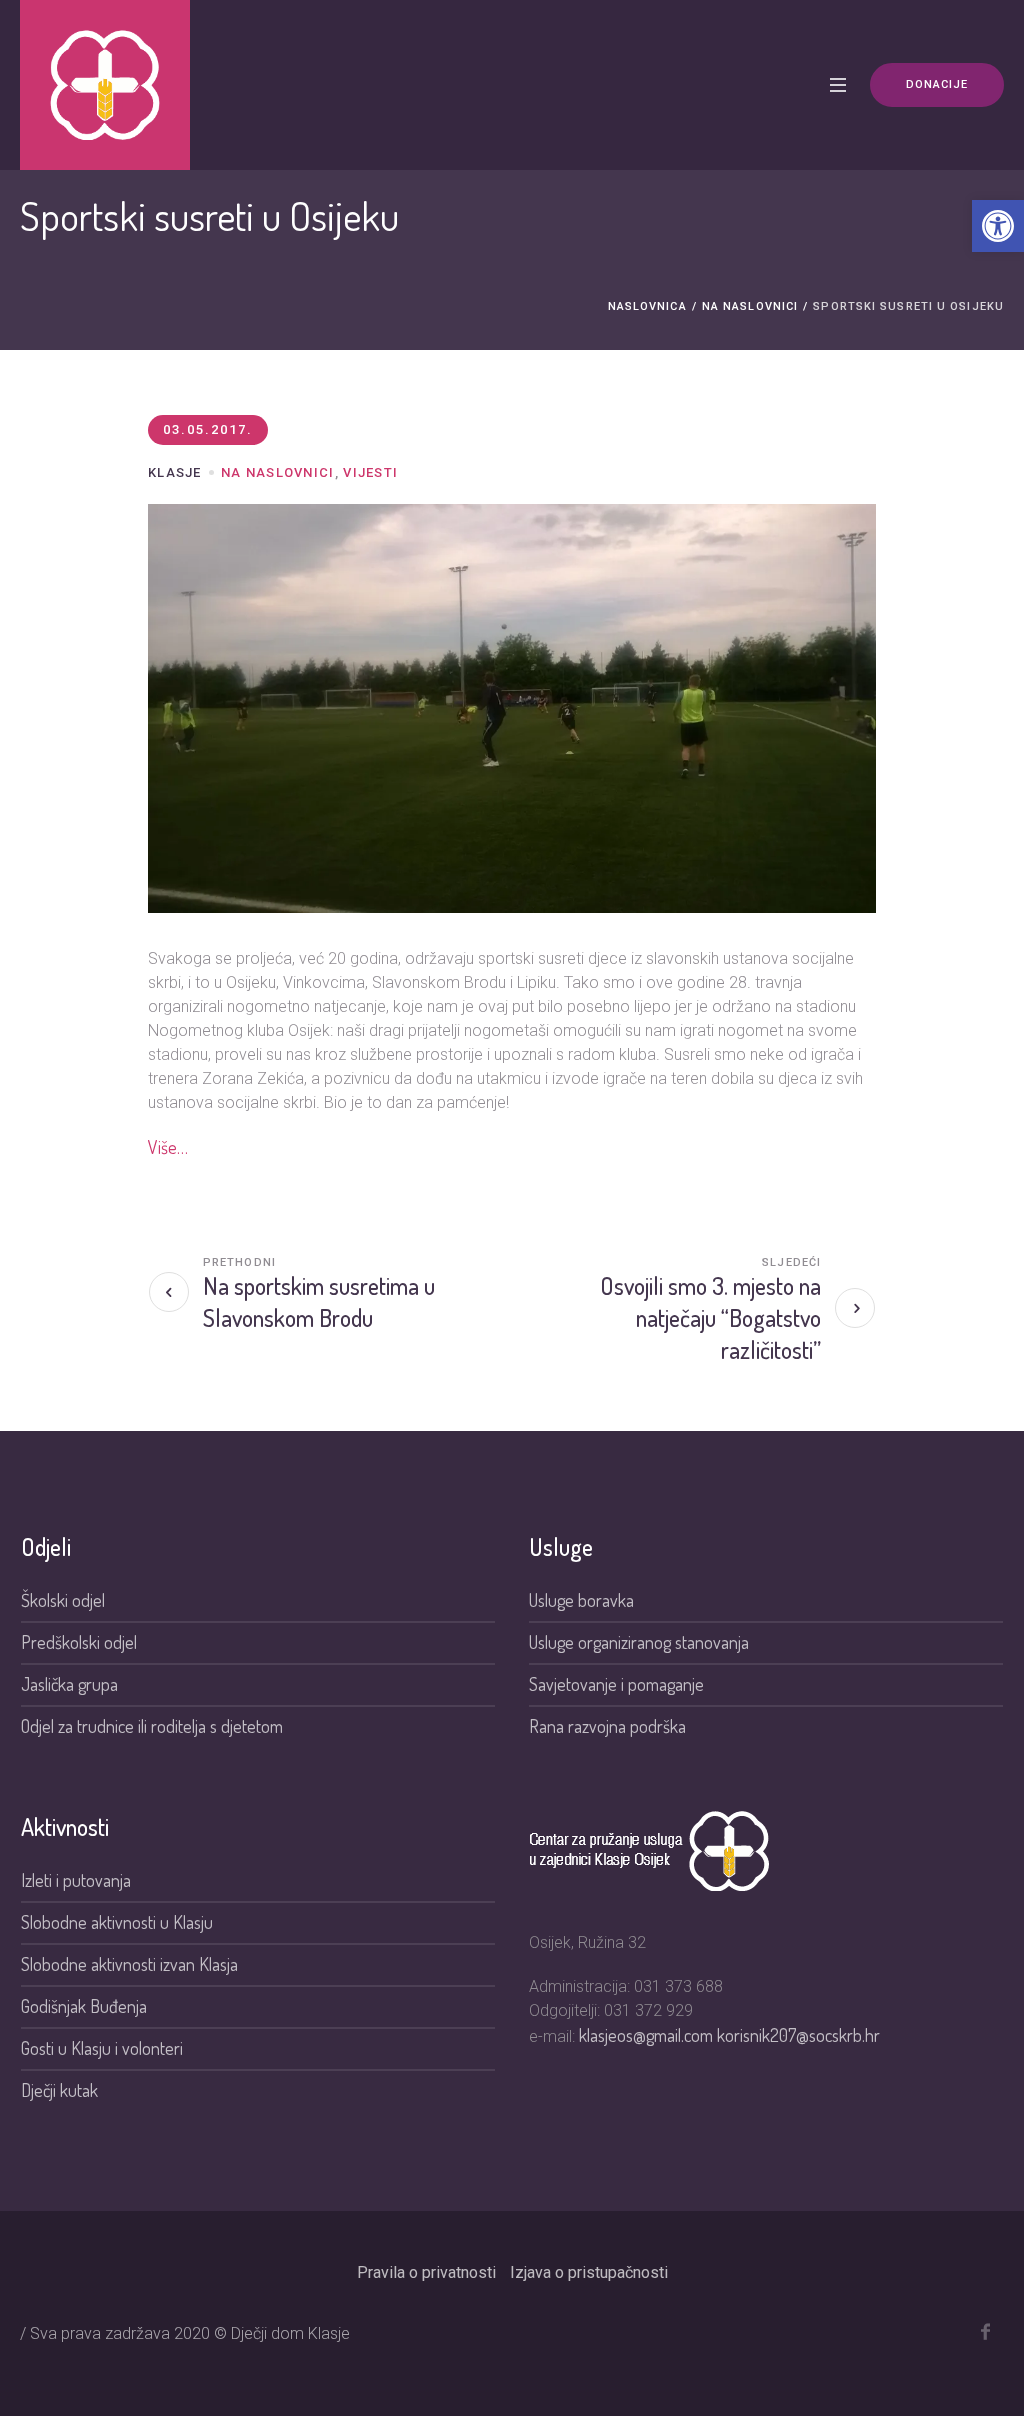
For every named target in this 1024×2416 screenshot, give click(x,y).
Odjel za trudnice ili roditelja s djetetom (152, 1726)
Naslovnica (647, 306)
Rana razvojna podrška (607, 1726)
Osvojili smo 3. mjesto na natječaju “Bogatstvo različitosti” (710, 1317)
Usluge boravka (581, 1600)
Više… (168, 1147)
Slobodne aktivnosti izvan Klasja (129, 1964)
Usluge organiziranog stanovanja (639, 1642)
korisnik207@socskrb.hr (798, 2035)
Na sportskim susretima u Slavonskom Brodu (319, 1301)
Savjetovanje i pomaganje (618, 1684)
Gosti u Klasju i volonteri (102, 2048)
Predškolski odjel (79, 1642)
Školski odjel (63, 1600)
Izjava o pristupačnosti (589, 2272)
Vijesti (370, 472)
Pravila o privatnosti (426, 2272)
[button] (998, 226)
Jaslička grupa (69, 1684)
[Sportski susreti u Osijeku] (512, 706)
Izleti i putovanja (76, 1880)
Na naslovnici (750, 306)
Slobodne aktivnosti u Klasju (117, 1922)
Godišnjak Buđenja (84, 2006)
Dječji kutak (59, 2090)
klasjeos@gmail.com (648, 2035)
